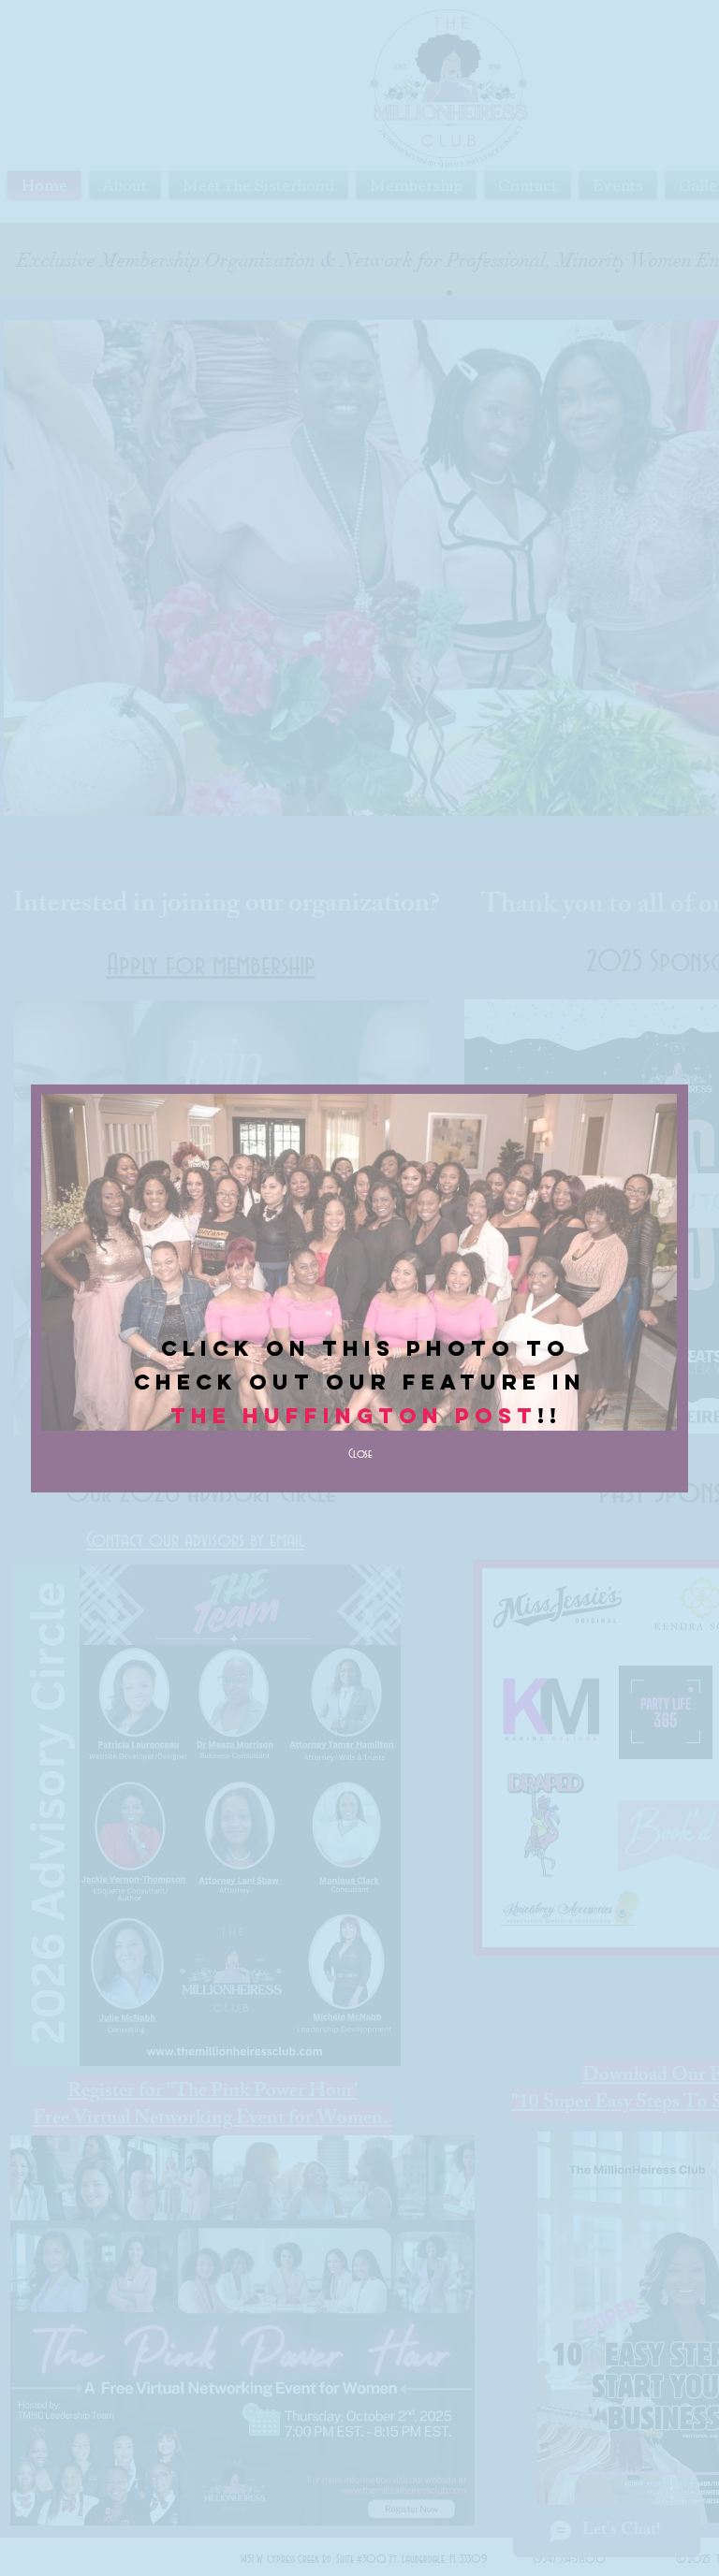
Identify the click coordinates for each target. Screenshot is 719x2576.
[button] (359, 1455)
